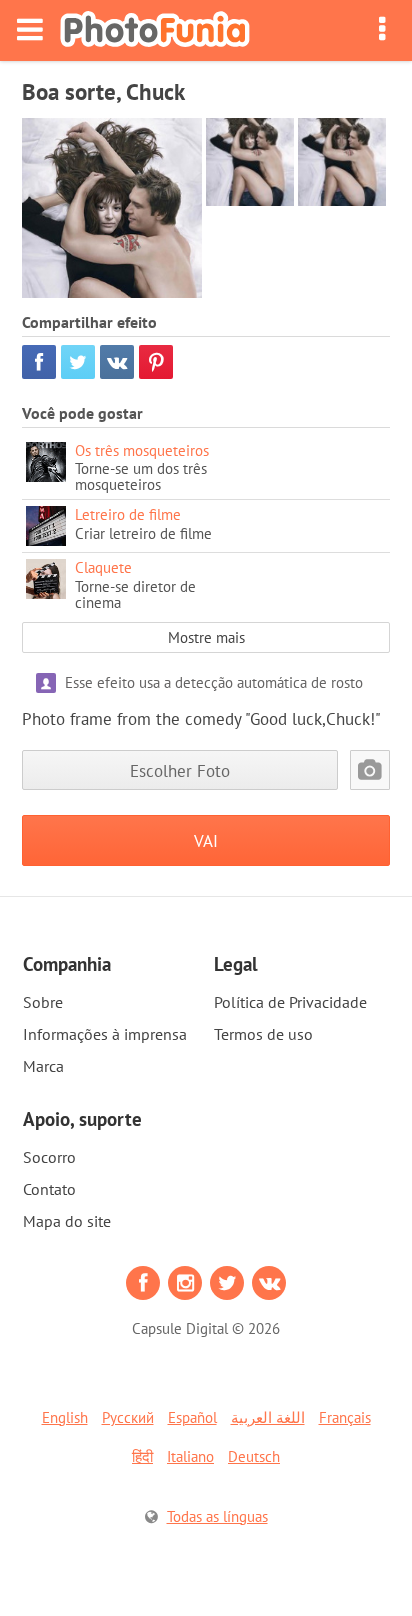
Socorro (49, 1157)
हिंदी (142, 1456)
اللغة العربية (268, 1417)
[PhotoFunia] (155, 30)
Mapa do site (67, 1221)
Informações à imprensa (105, 1034)
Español (192, 1417)
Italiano (190, 1456)
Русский (128, 1417)
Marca (43, 1066)
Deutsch (254, 1456)
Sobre (43, 1002)
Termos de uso (263, 1034)
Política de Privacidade (290, 1002)
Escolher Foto (180, 770)
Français (345, 1417)
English (65, 1417)
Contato (49, 1189)
